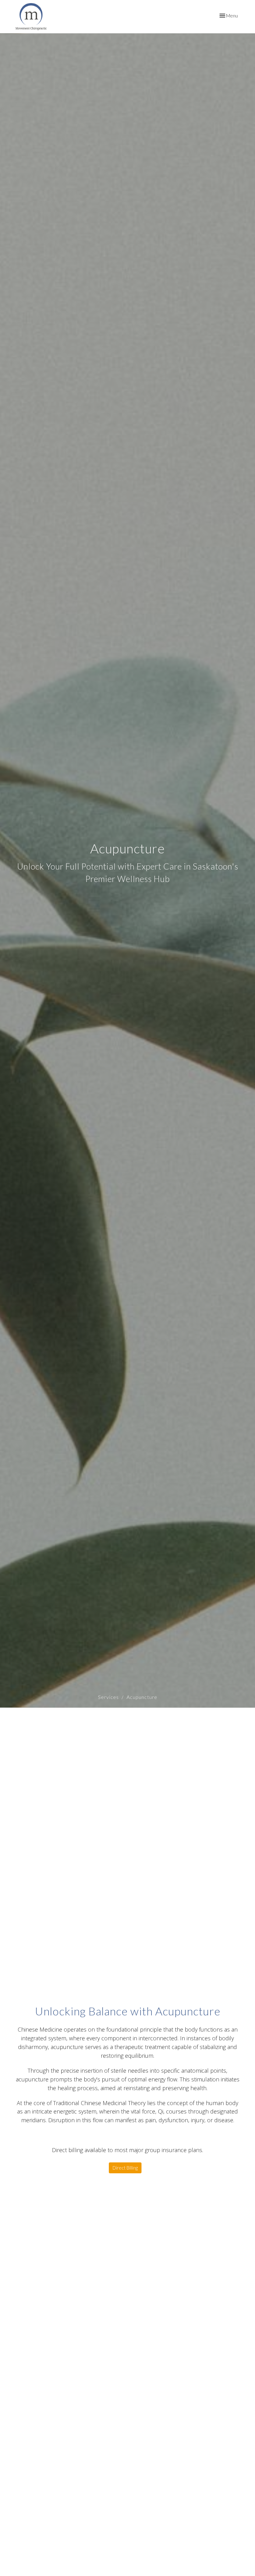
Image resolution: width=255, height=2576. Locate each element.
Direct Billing (125, 2168)
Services (108, 1697)
